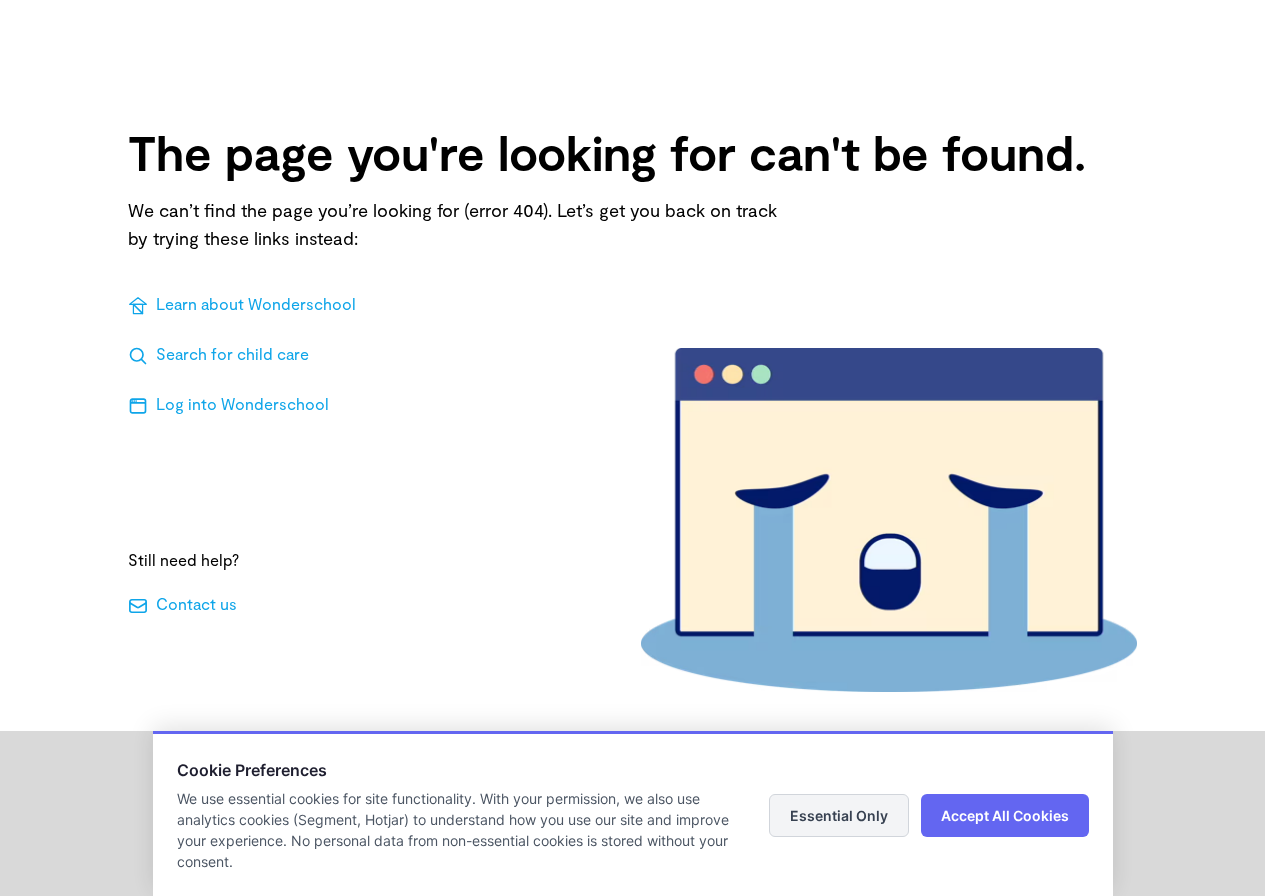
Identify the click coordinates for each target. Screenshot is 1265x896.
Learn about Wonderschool (256, 303)
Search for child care (232, 353)
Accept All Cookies (1005, 815)
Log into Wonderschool (242, 403)
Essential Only (839, 815)
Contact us (196, 603)
